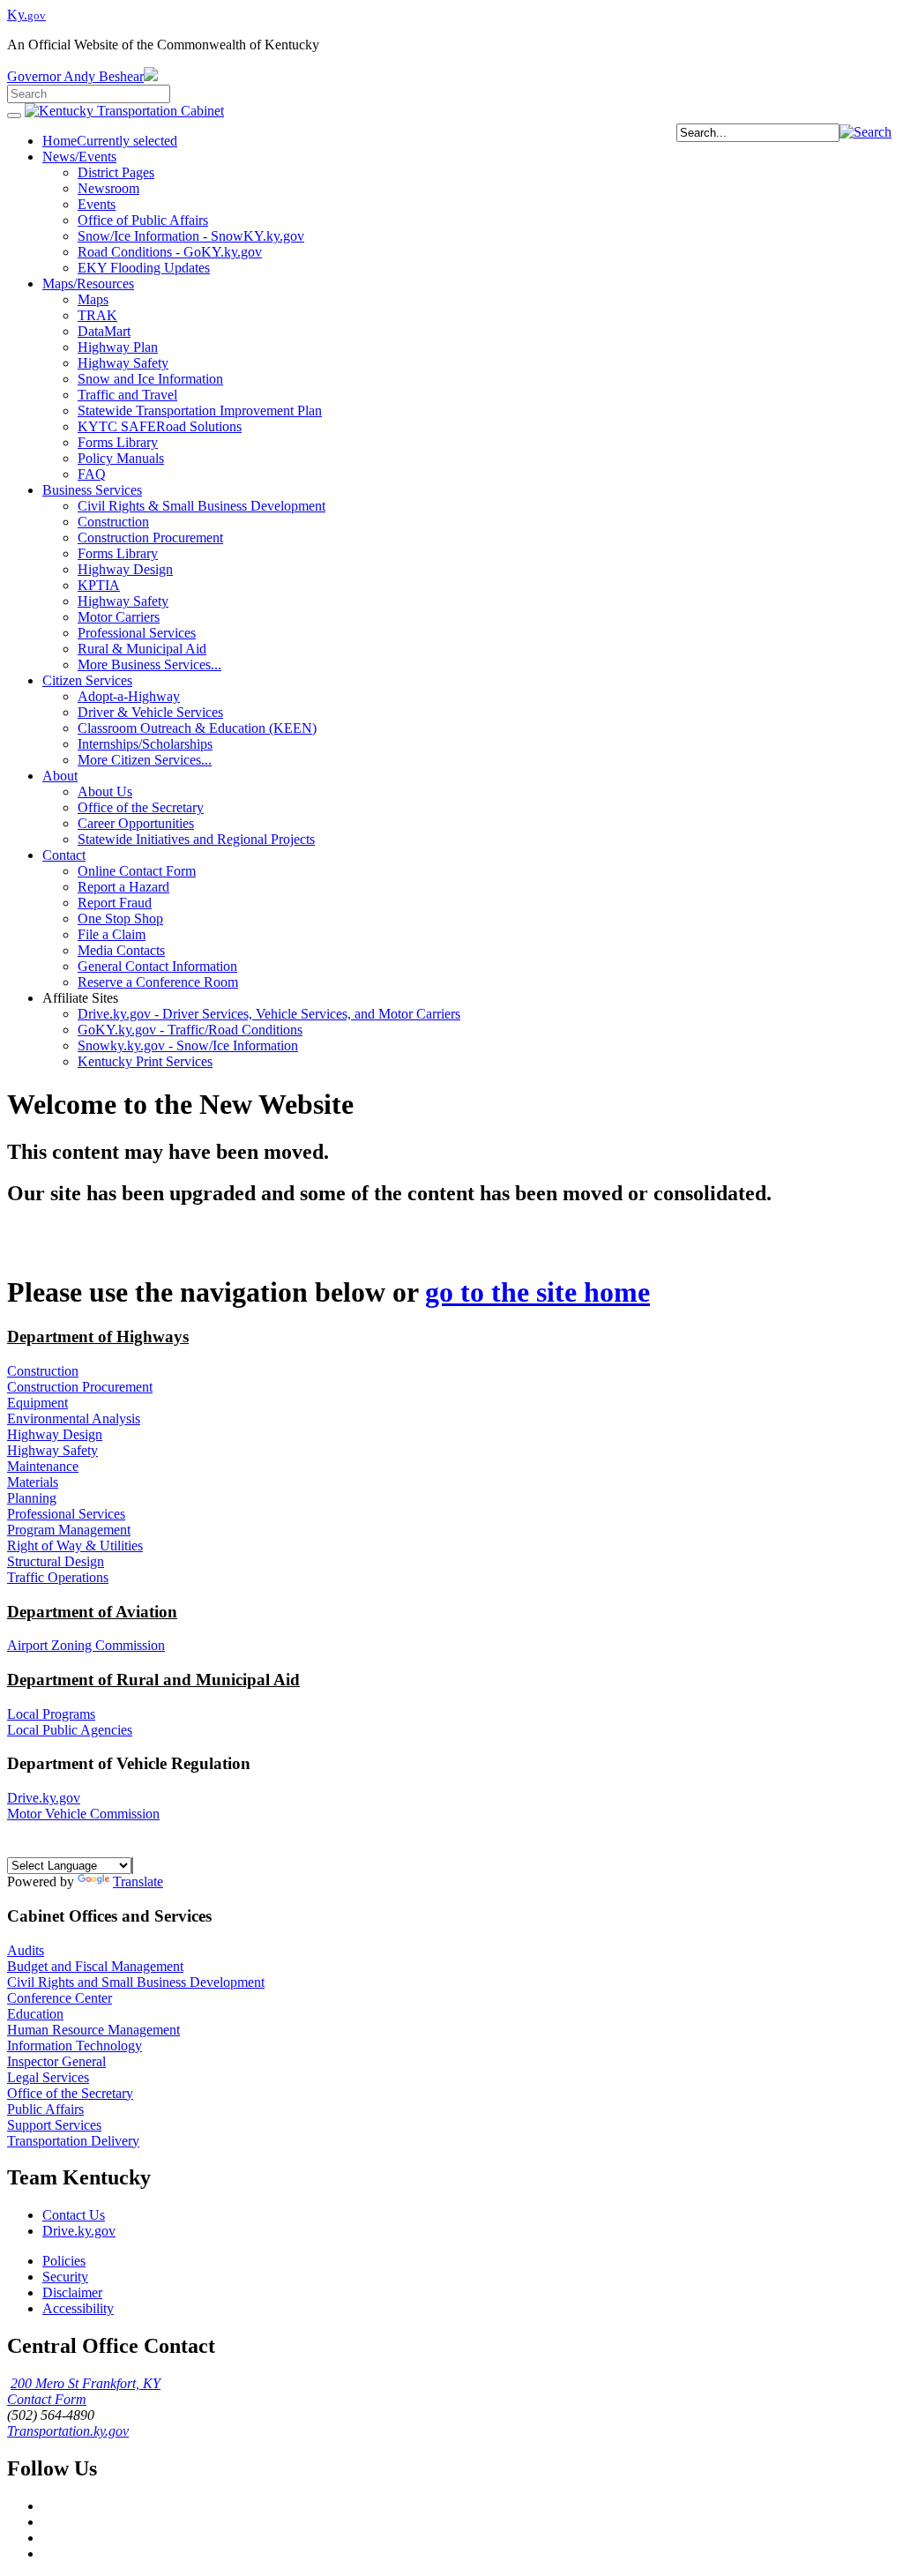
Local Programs (51, 1714)
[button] (866, 132)
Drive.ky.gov (44, 1798)
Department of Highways (98, 1337)
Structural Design (56, 1561)
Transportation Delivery (73, 2141)
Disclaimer (72, 2292)
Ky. (26, 15)
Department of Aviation (92, 1612)
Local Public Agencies (70, 1730)
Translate (138, 1882)
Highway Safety (52, 1450)
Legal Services (48, 2077)
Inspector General (56, 2061)
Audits (26, 1950)
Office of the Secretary (70, 2093)
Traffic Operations (58, 1577)
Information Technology (75, 2046)
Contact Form (47, 2399)
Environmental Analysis (74, 1419)
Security (65, 2277)
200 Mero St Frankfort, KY (86, 2383)
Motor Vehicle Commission (83, 1814)
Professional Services (66, 1514)
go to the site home (537, 1292)
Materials (33, 1482)
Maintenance (43, 1466)
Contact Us (74, 2215)
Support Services (54, 2125)
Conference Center (60, 1998)
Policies (64, 2261)
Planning (32, 1498)
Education (35, 2014)
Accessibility (78, 2308)
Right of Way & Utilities (75, 1546)
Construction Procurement (80, 1387)
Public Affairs (45, 2109)
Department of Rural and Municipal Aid (153, 1680)
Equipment (37, 1403)
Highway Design (55, 1434)
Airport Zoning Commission (86, 1645)
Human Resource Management (93, 2030)
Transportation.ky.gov (68, 2431)
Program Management (69, 1530)
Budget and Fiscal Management (95, 1966)
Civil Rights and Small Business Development (136, 1982)
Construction (43, 1371)
